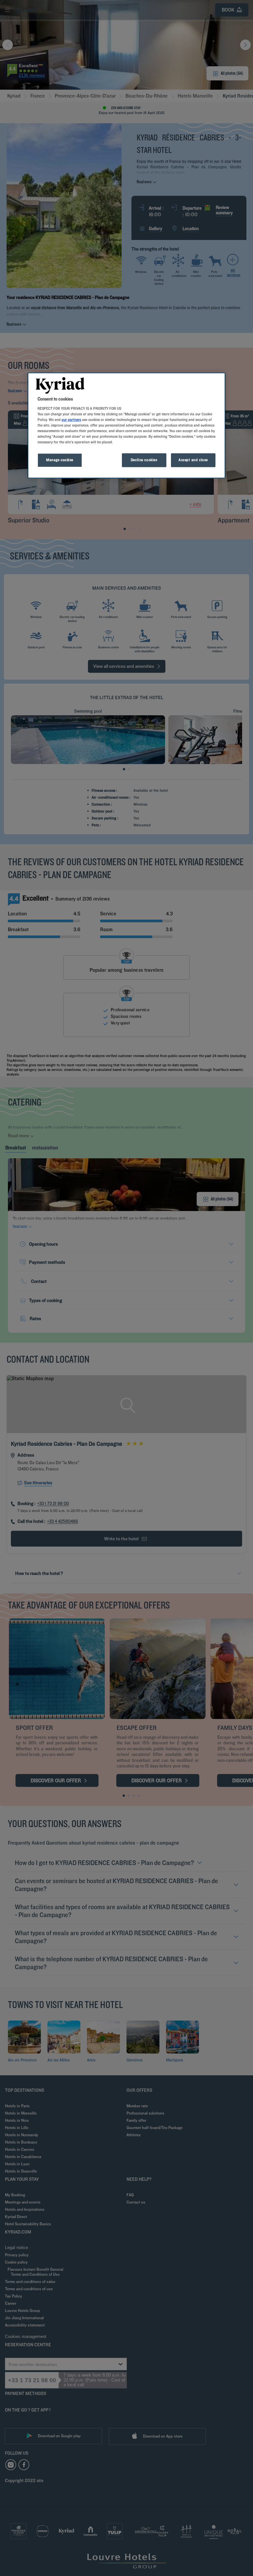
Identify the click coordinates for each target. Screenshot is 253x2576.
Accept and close (193, 460)
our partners (71, 420)
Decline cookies (144, 460)
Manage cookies (60, 460)
